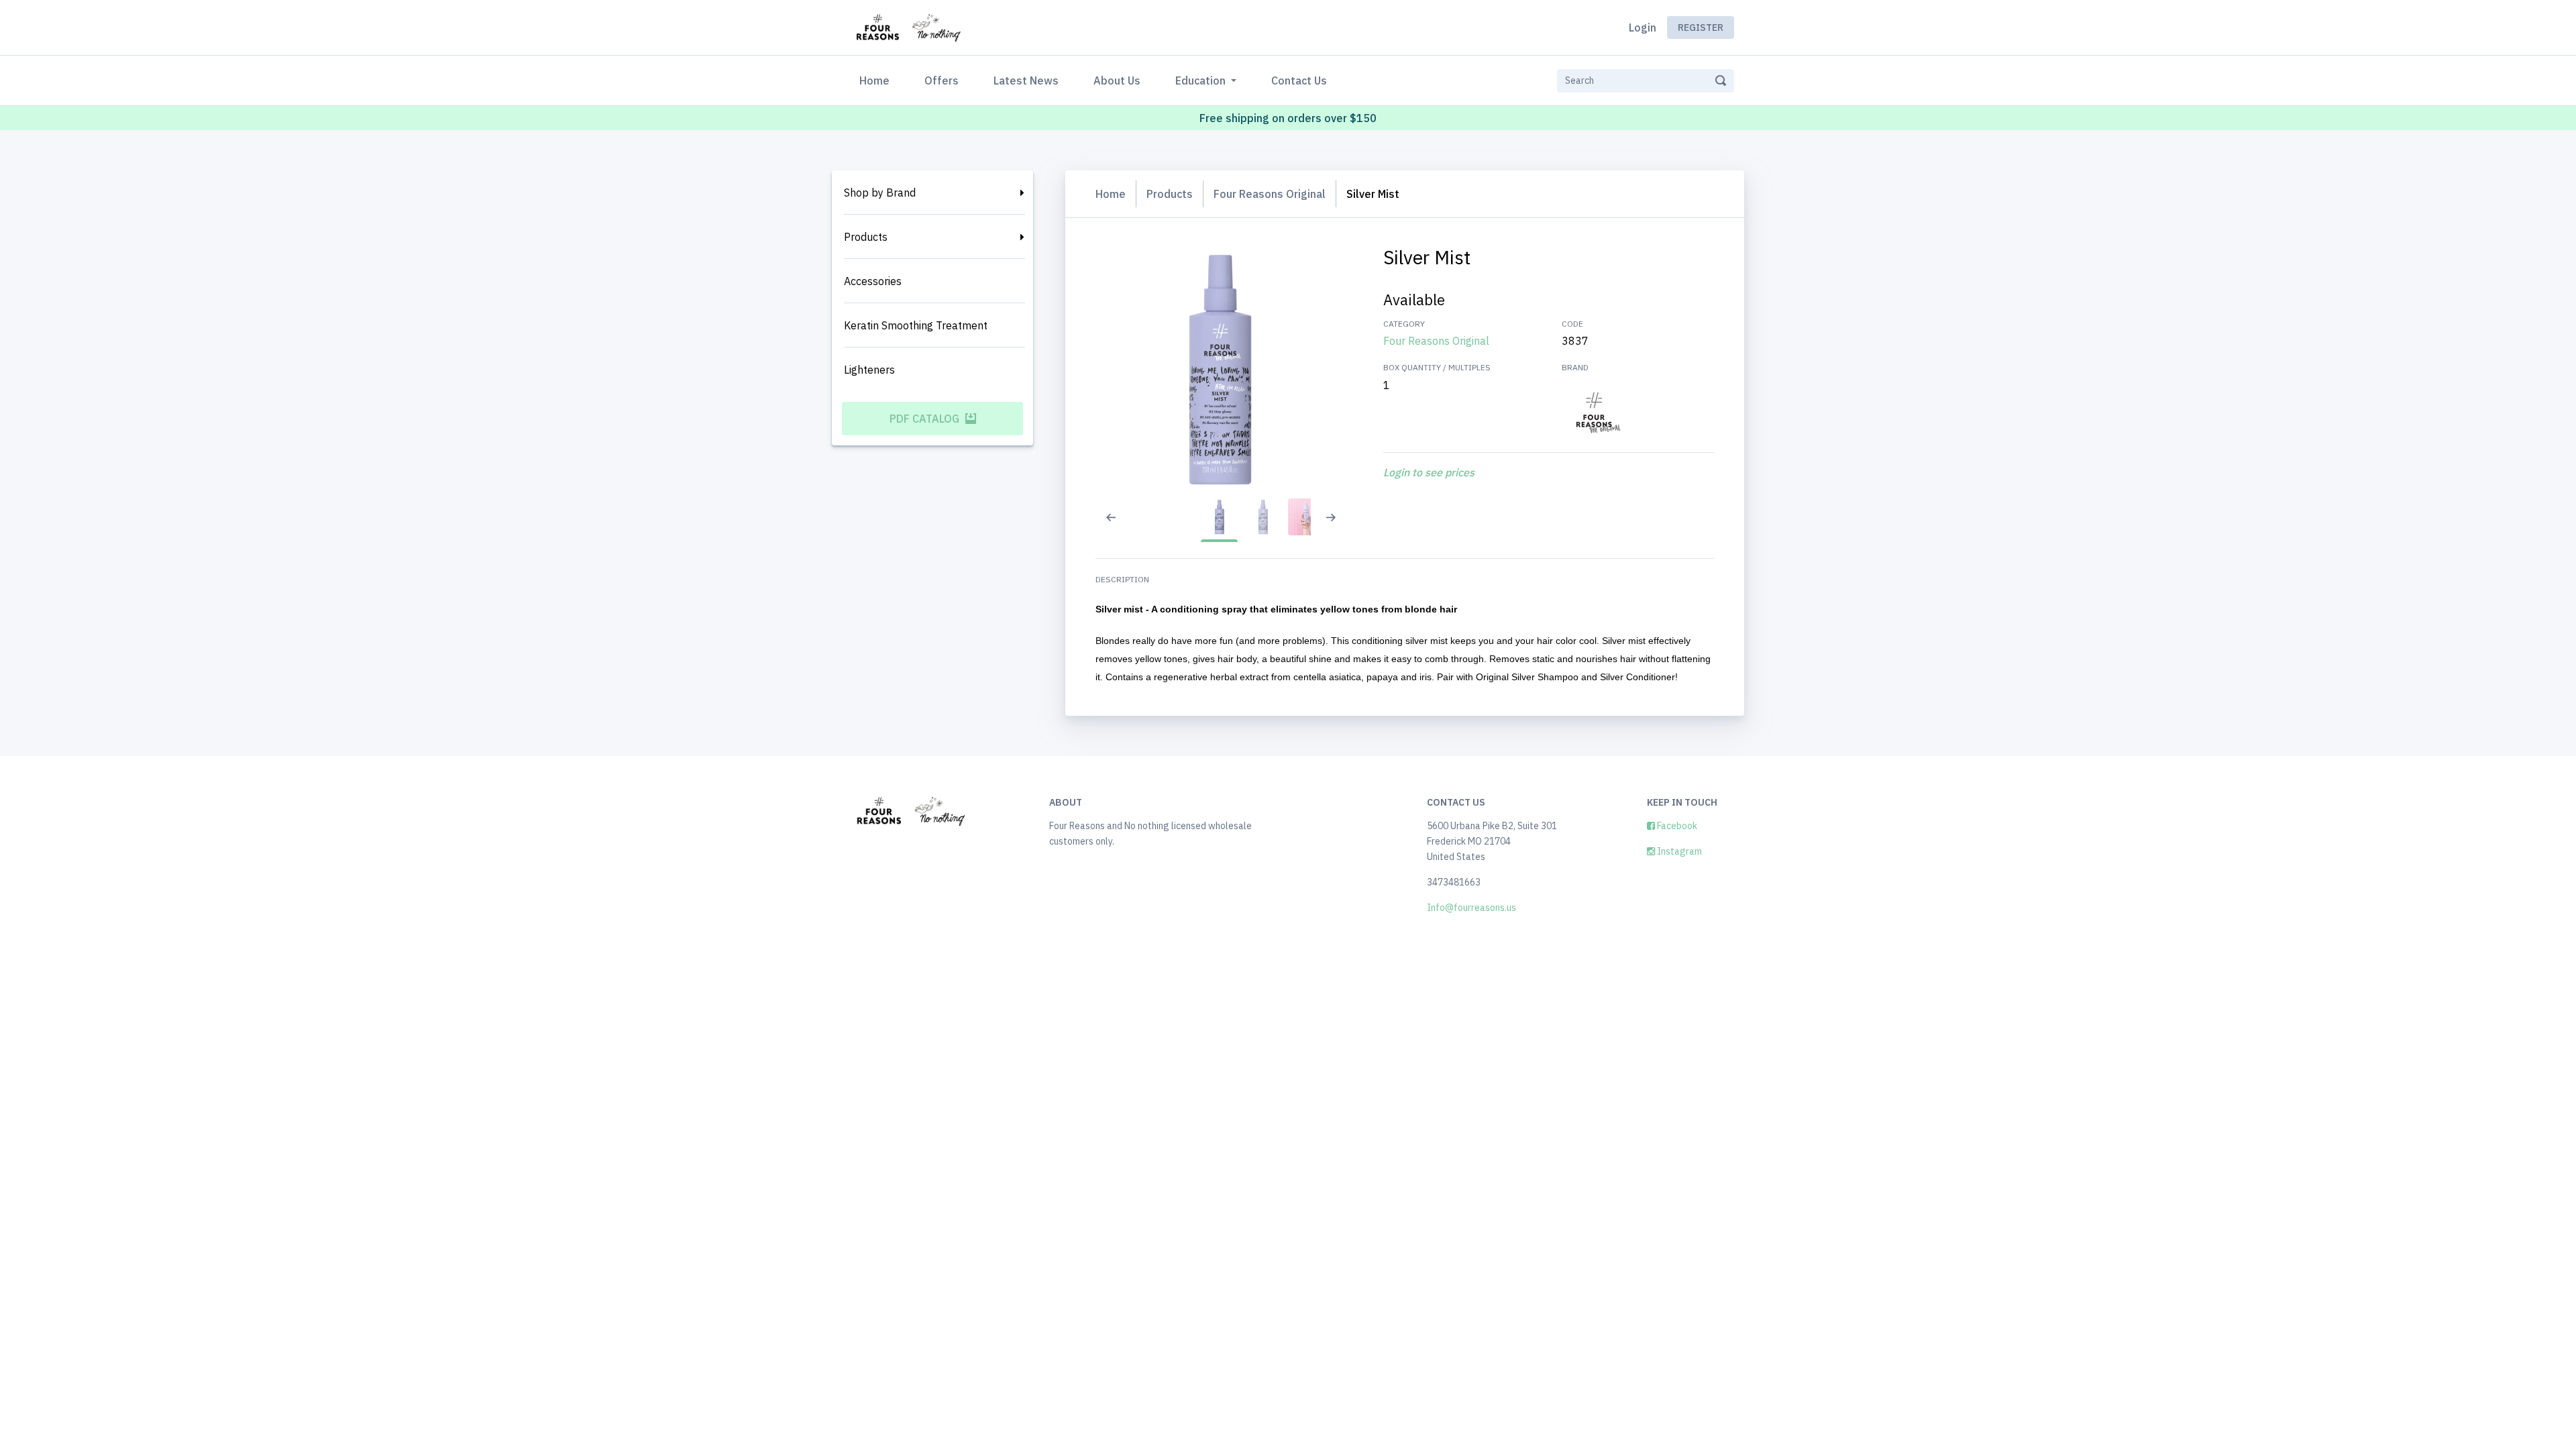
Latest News (1026, 80)
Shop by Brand (880, 193)
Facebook (1676, 826)
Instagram (1678, 851)
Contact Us (1299, 80)
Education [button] (1202, 80)
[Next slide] (1336, 526)
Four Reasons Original (1270, 194)
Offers (942, 80)
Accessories (873, 281)
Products (866, 237)
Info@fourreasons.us (1471, 908)
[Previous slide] (1102, 526)
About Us (1117, 80)
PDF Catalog (926, 419)
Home (877, 80)
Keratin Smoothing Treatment (916, 325)
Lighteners (869, 370)
